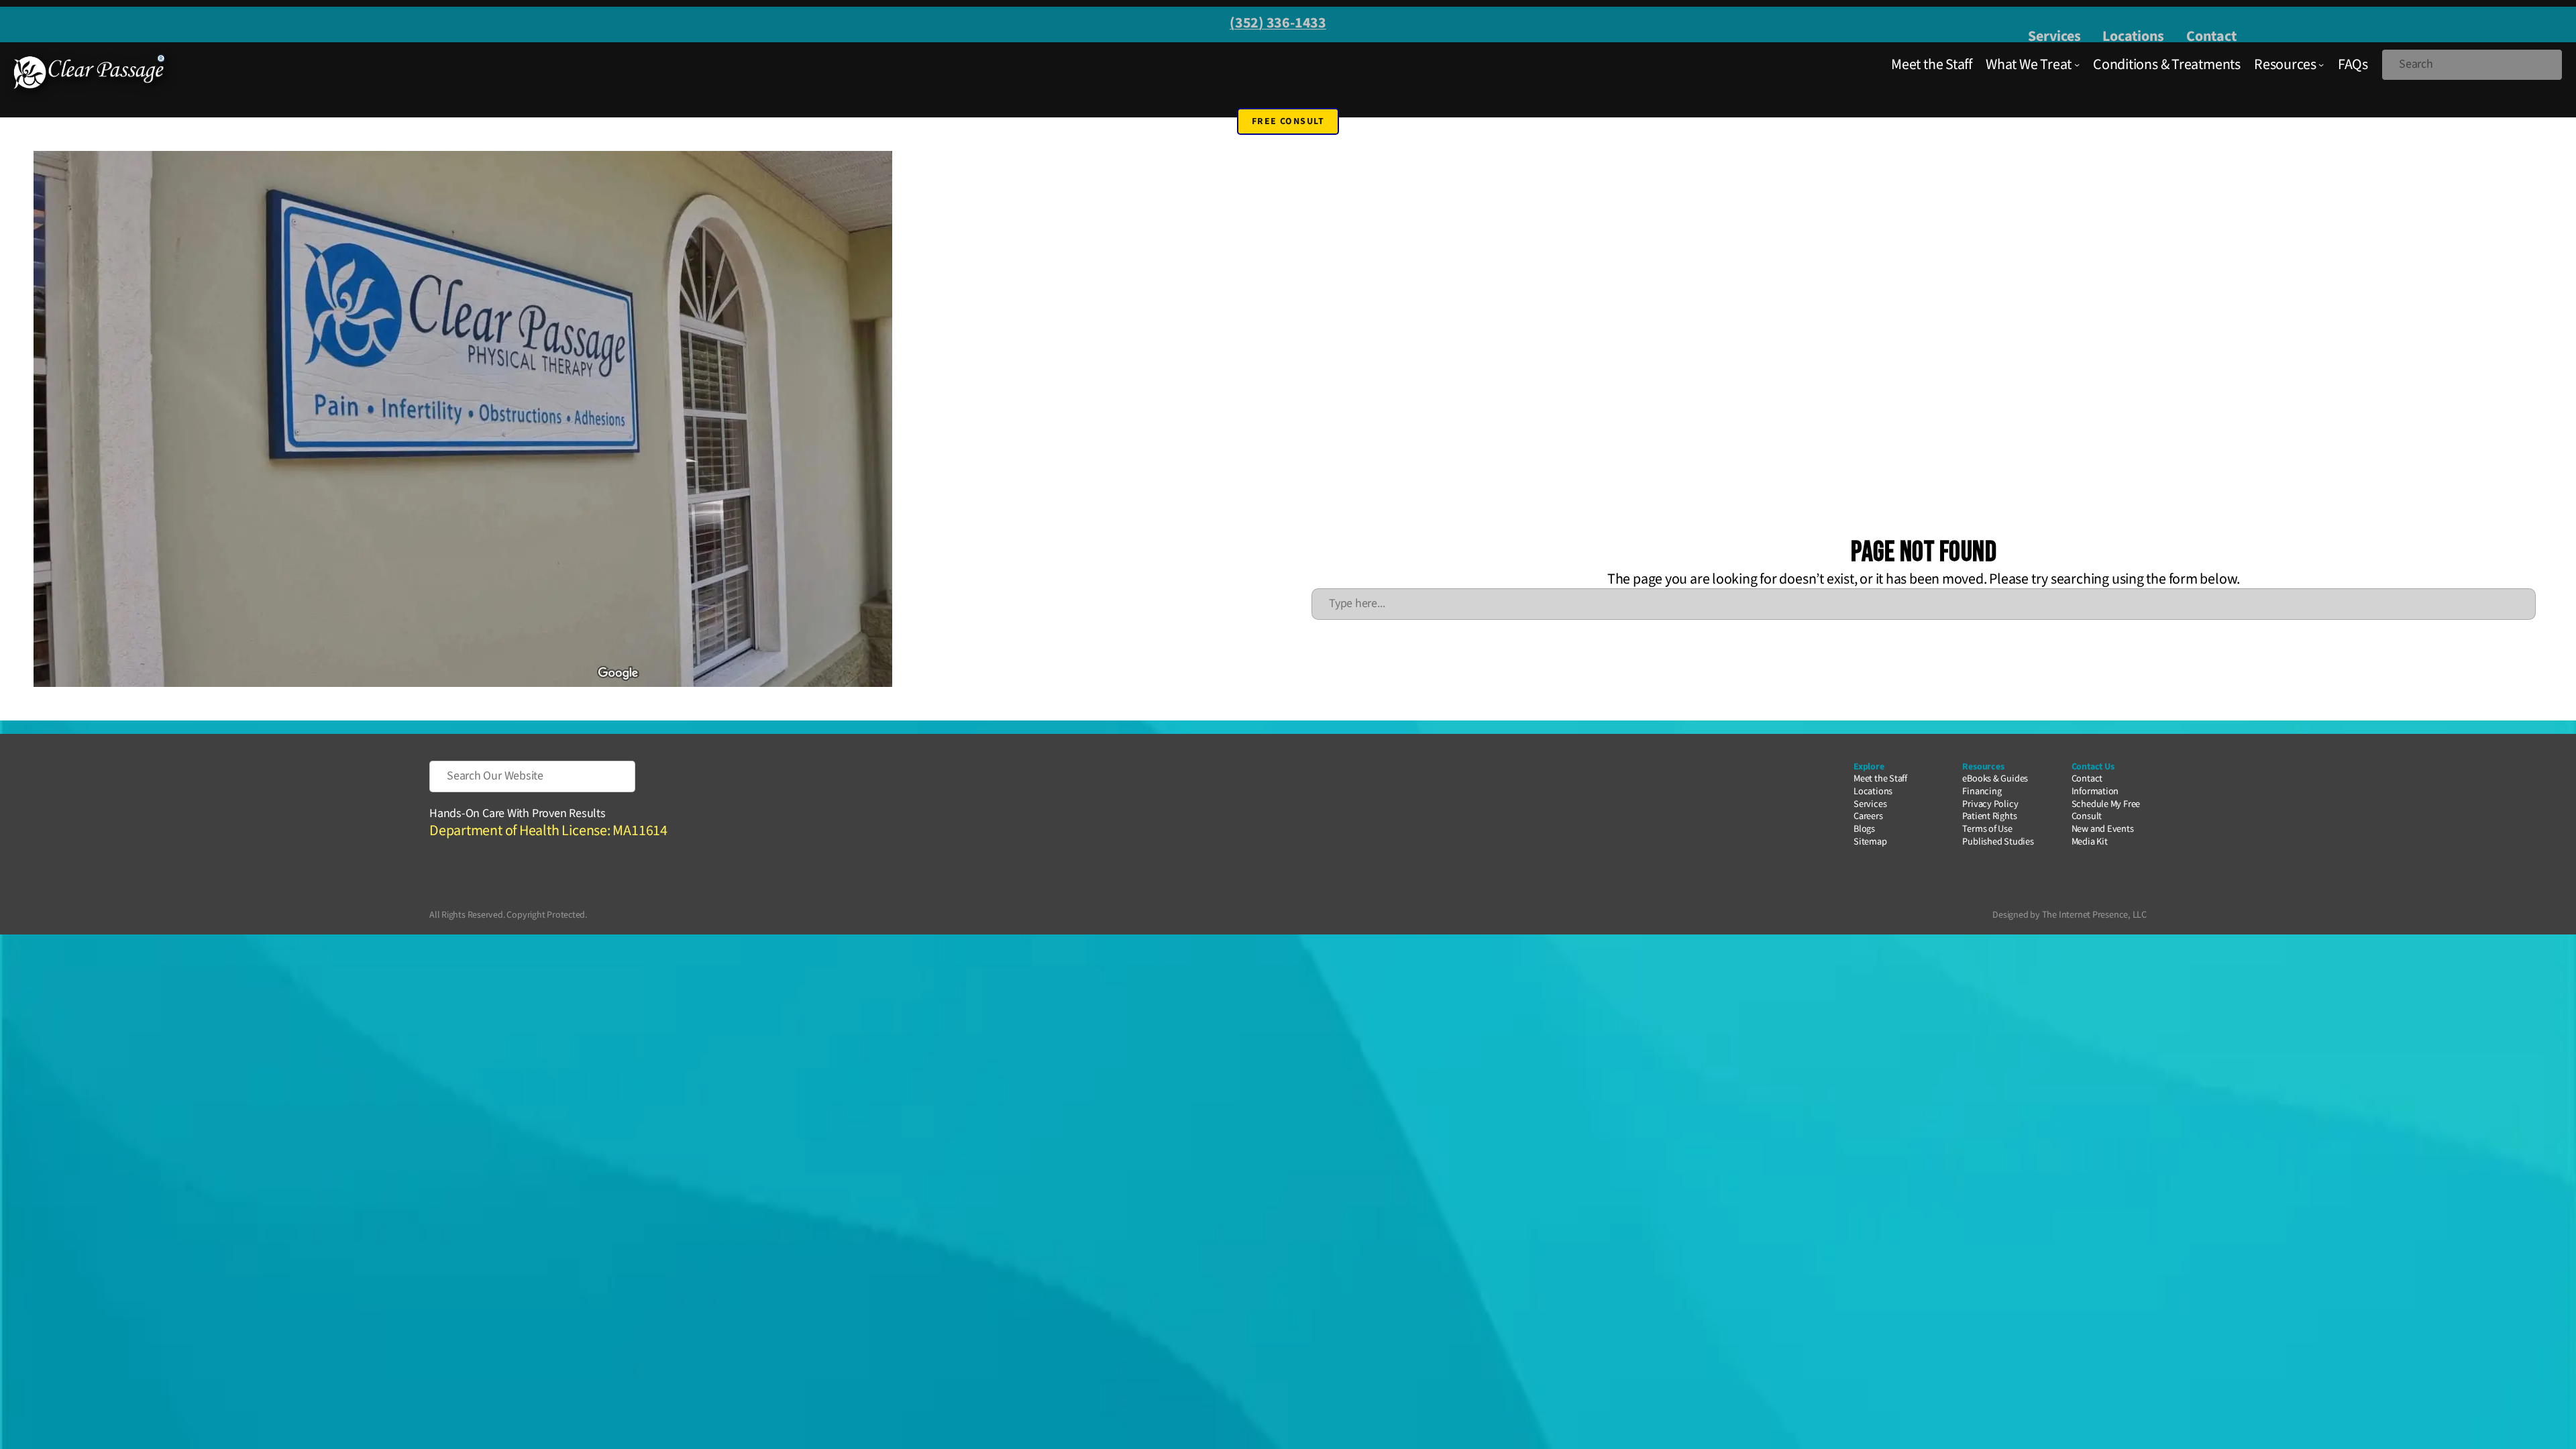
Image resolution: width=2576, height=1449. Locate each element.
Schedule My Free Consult (2106, 810)
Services (2054, 36)
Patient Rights (1989, 816)
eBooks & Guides (1995, 779)
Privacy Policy (1990, 804)
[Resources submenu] (2321, 64)
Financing (1982, 791)
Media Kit (2090, 842)
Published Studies (1998, 842)
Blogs (1864, 829)
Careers (1868, 816)
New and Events (2103, 829)
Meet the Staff (1880, 779)
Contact (2211, 36)
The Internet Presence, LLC (2094, 915)
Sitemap (1870, 842)
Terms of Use (1987, 829)
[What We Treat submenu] (2077, 64)
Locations (2133, 36)
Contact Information (2095, 785)
